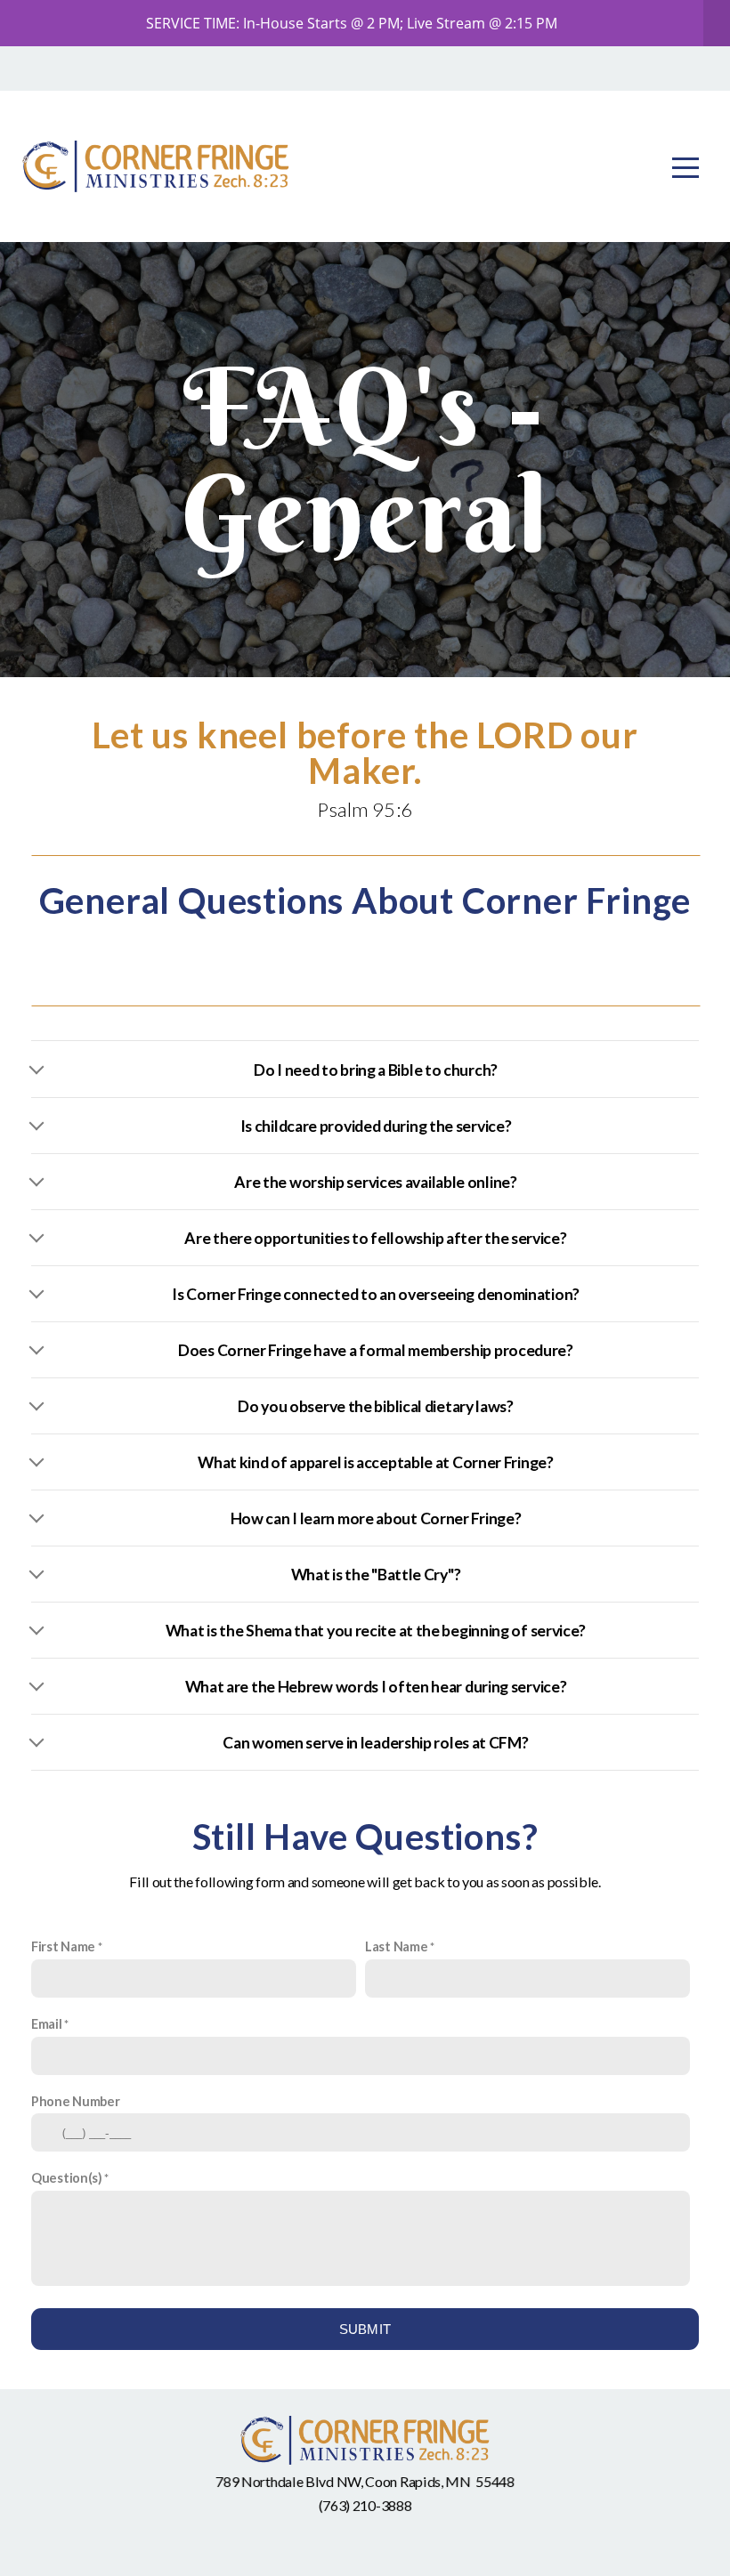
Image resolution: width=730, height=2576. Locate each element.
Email (47, 2024)
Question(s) (67, 2178)
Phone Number (75, 2101)
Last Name (396, 1946)
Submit (365, 2329)
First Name (63, 1946)
